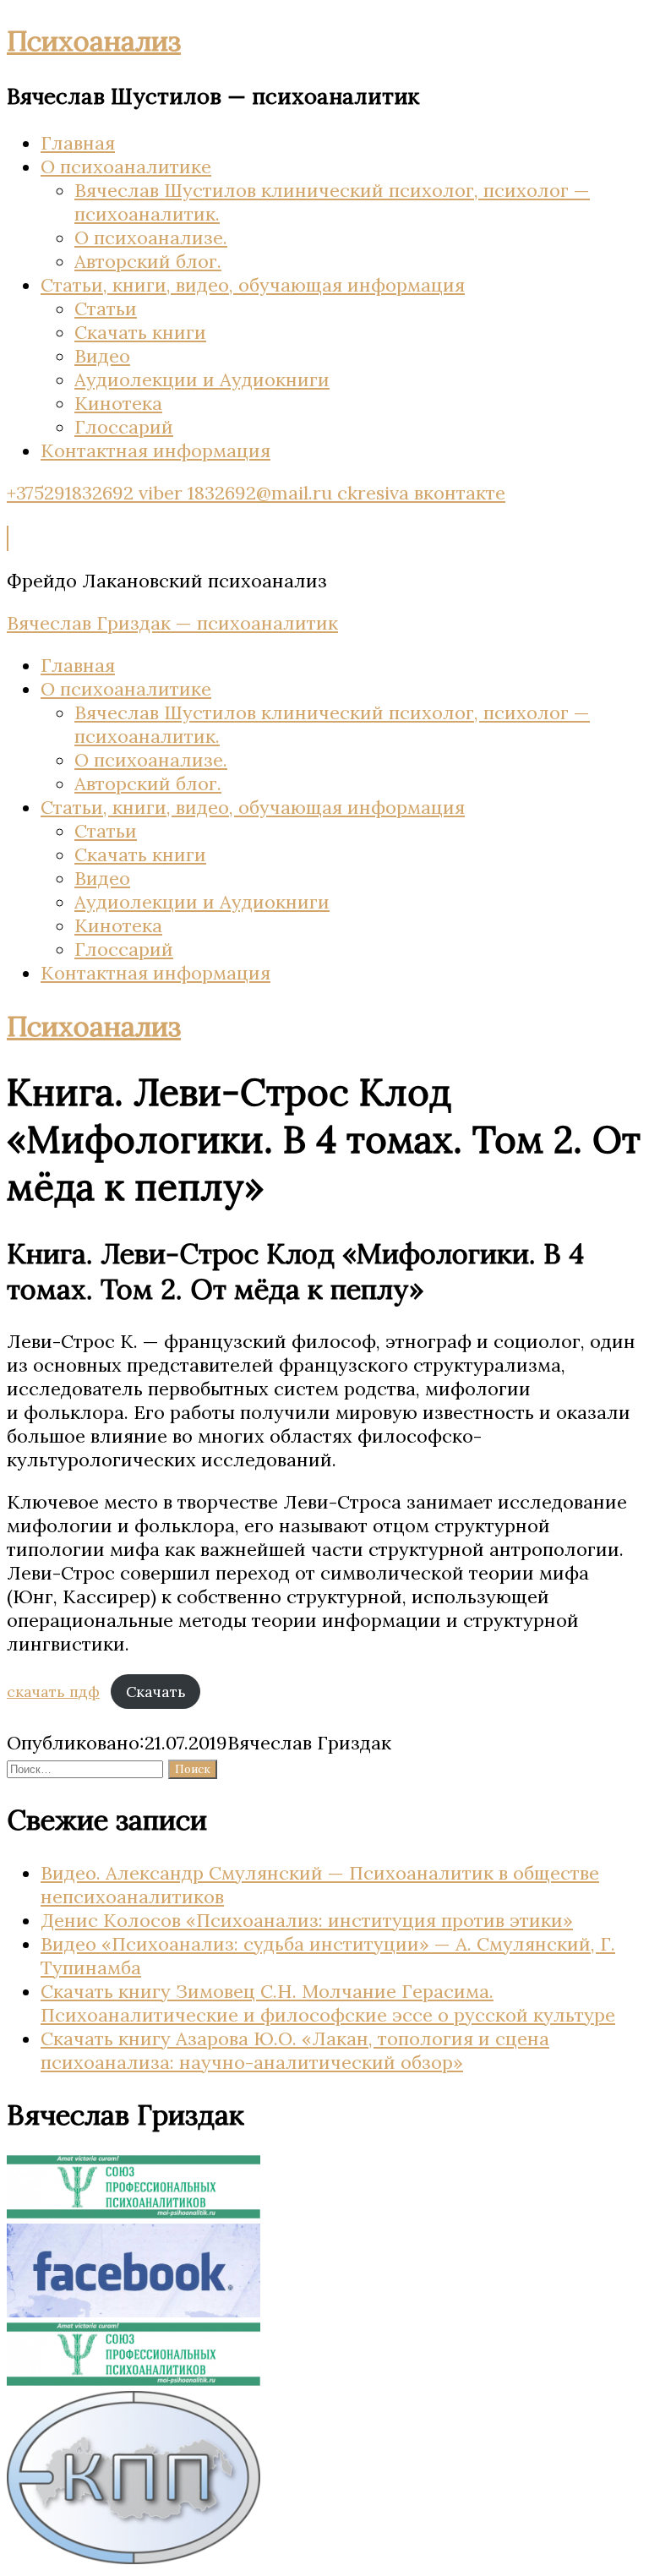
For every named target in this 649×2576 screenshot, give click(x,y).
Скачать (156, 1692)
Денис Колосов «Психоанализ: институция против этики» (307, 1920)
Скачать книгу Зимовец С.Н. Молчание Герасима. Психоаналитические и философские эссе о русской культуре (328, 2003)
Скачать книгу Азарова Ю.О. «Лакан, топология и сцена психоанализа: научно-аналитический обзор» (295, 2050)
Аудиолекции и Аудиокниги (202, 379)
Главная (78, 143)
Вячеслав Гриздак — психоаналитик (172, 623)
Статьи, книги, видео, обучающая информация (253, 285)
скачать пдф (53, 1692)
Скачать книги (140, 332)
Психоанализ (94, 41)
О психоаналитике (126, 166)
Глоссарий (124, 427)
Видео (102, 356)
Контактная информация (155, 450)
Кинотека (118, 403)
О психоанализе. (151, 237)
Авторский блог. (148, 261)
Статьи (106, 308)
